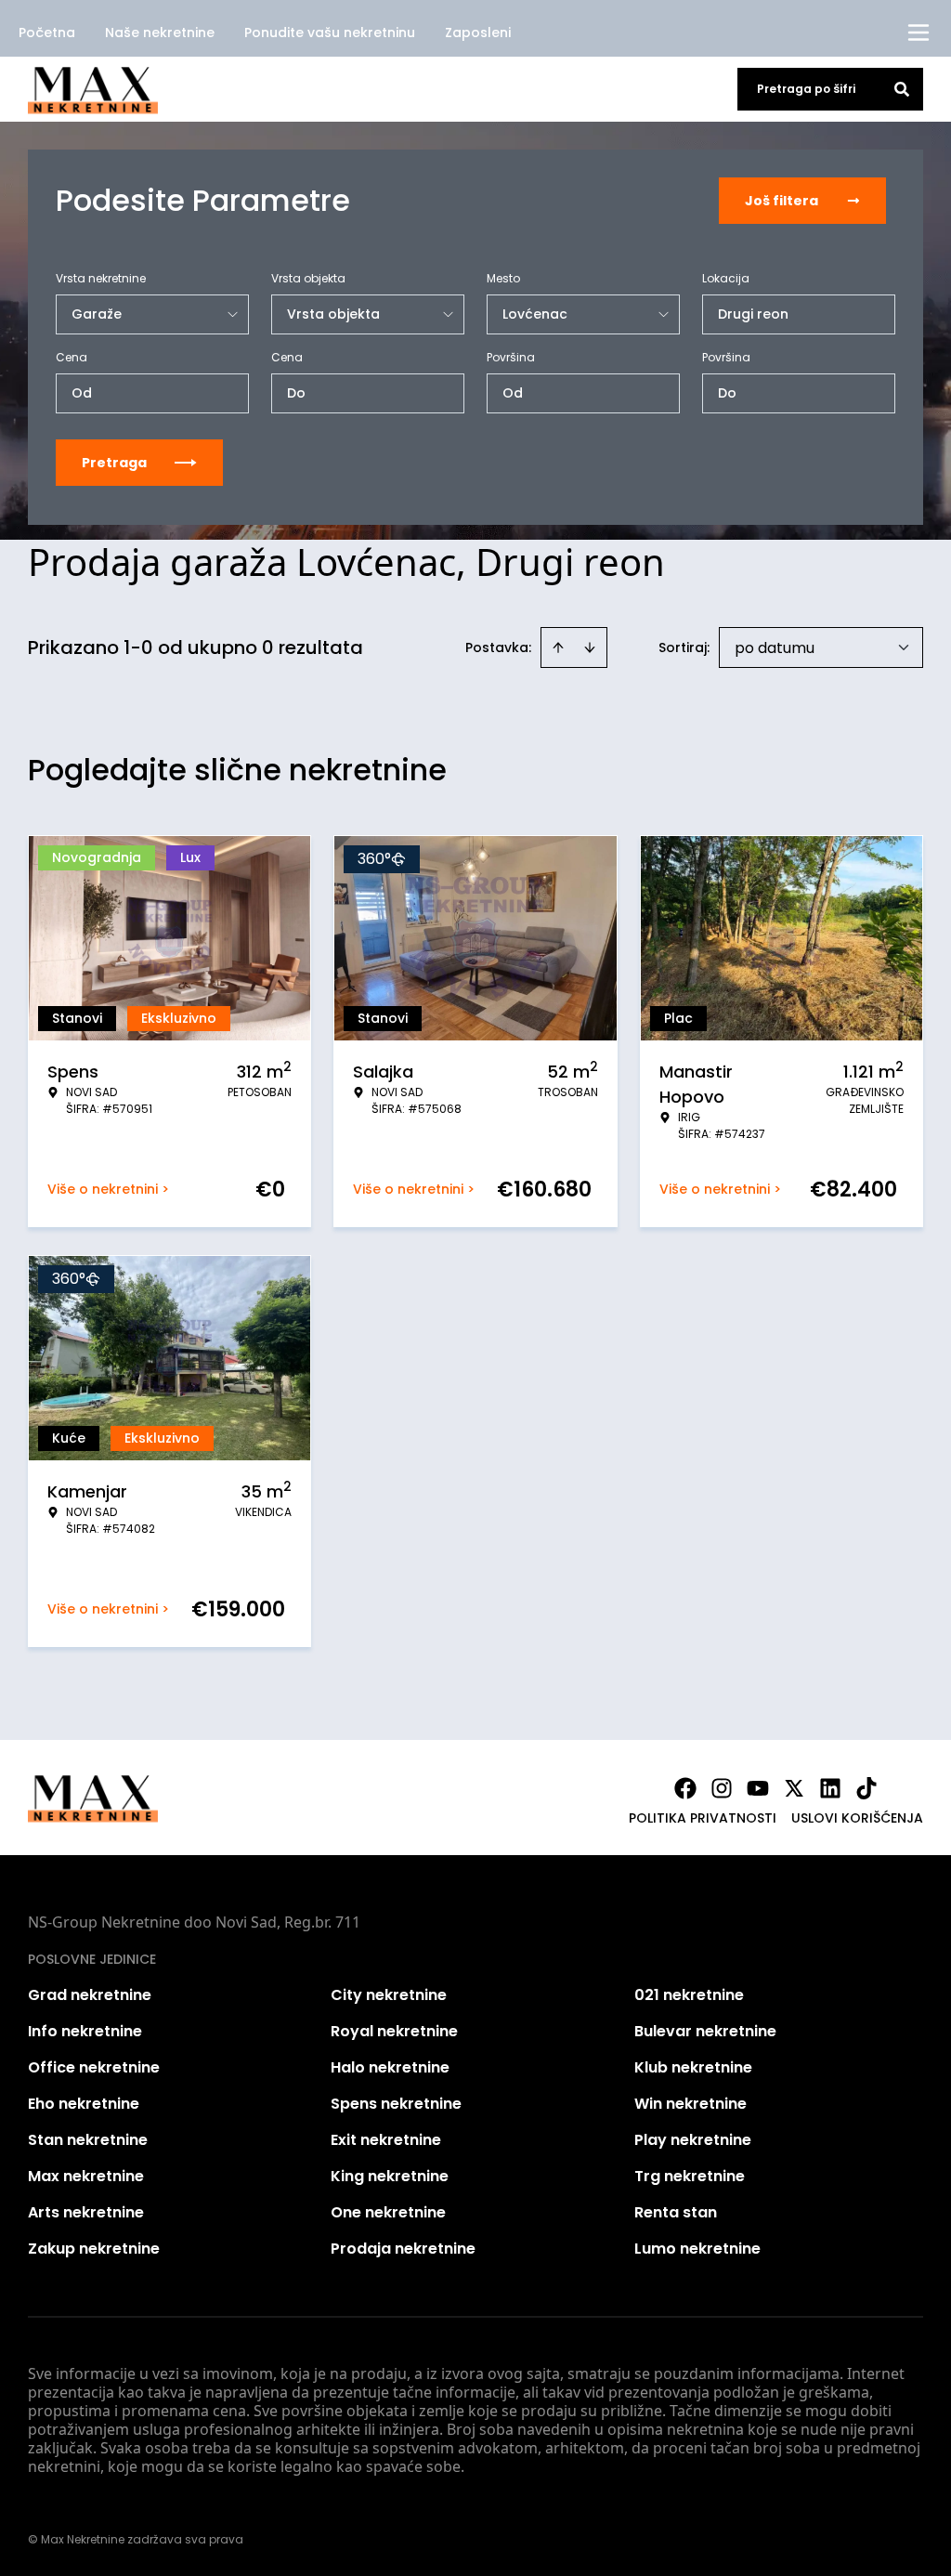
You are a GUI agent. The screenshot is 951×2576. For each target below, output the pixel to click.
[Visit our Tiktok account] (866, 1788)
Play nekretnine (693, 2140)
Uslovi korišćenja (857, 1818)
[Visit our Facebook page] (685, 1788)
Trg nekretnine (690, 2176)
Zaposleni (478, 33)
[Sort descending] (590, 647)
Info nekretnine (85, 2031)
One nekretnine (388, 2212)
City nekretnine (389, 1995)
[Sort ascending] (558, 647)
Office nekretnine (94, 2067)
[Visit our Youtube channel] (758, 1788)
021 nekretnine (689, 1995)
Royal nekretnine (394, 2031)
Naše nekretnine (160, 33)
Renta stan (676, 2212)
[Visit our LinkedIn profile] (830, 1788)
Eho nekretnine (84, 2104)
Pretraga (114, 463)
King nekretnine (390, 2176)
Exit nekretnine (386, 2140)
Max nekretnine (86, 2176)
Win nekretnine (690, 2104)
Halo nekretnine (390, 2067)
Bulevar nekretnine (705, 2031)
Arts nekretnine (86, 2212)
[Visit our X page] (794, 1788)
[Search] (902, 89)
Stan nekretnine (88, 2140)
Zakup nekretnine (94, 2249)
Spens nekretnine (396, 2104)
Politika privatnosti (703, 1818)
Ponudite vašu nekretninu (330, 33)
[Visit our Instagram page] (722, 1788)
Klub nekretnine (693, 2067)
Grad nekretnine (90, 1995)
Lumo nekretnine (697, 2249)
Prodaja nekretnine (403, 2249)
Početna (47, 33)
